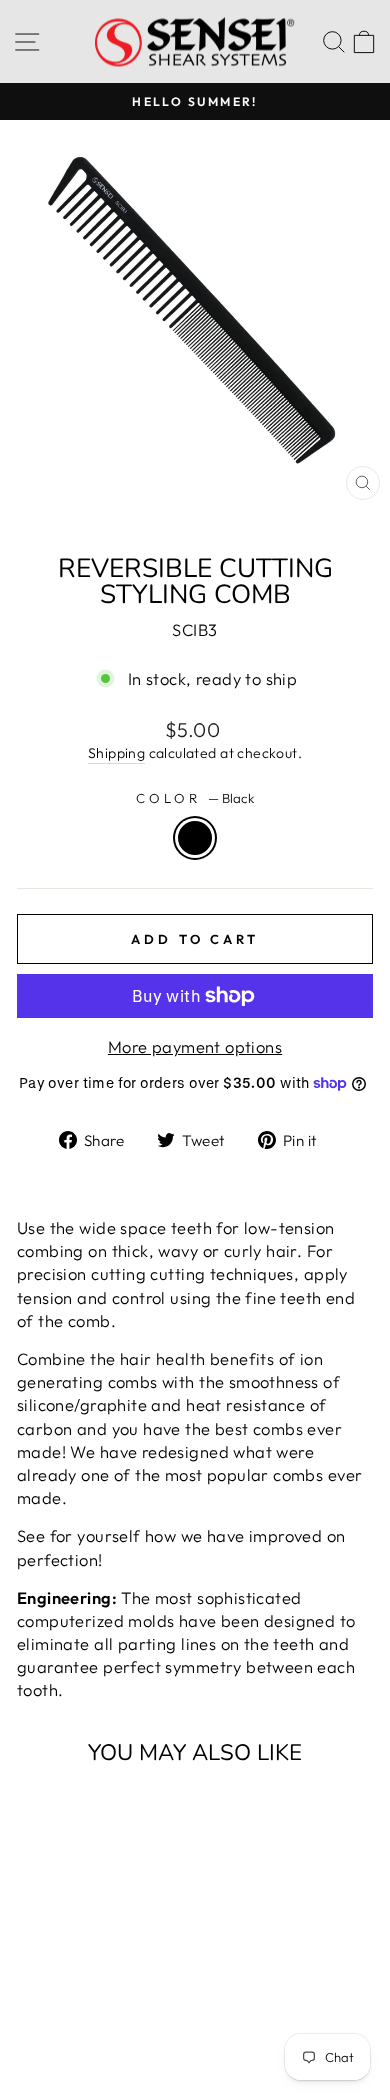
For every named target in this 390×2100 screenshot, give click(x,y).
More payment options (195, 1046)
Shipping (116, 753)
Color (195, 798)
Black (195, 838)
